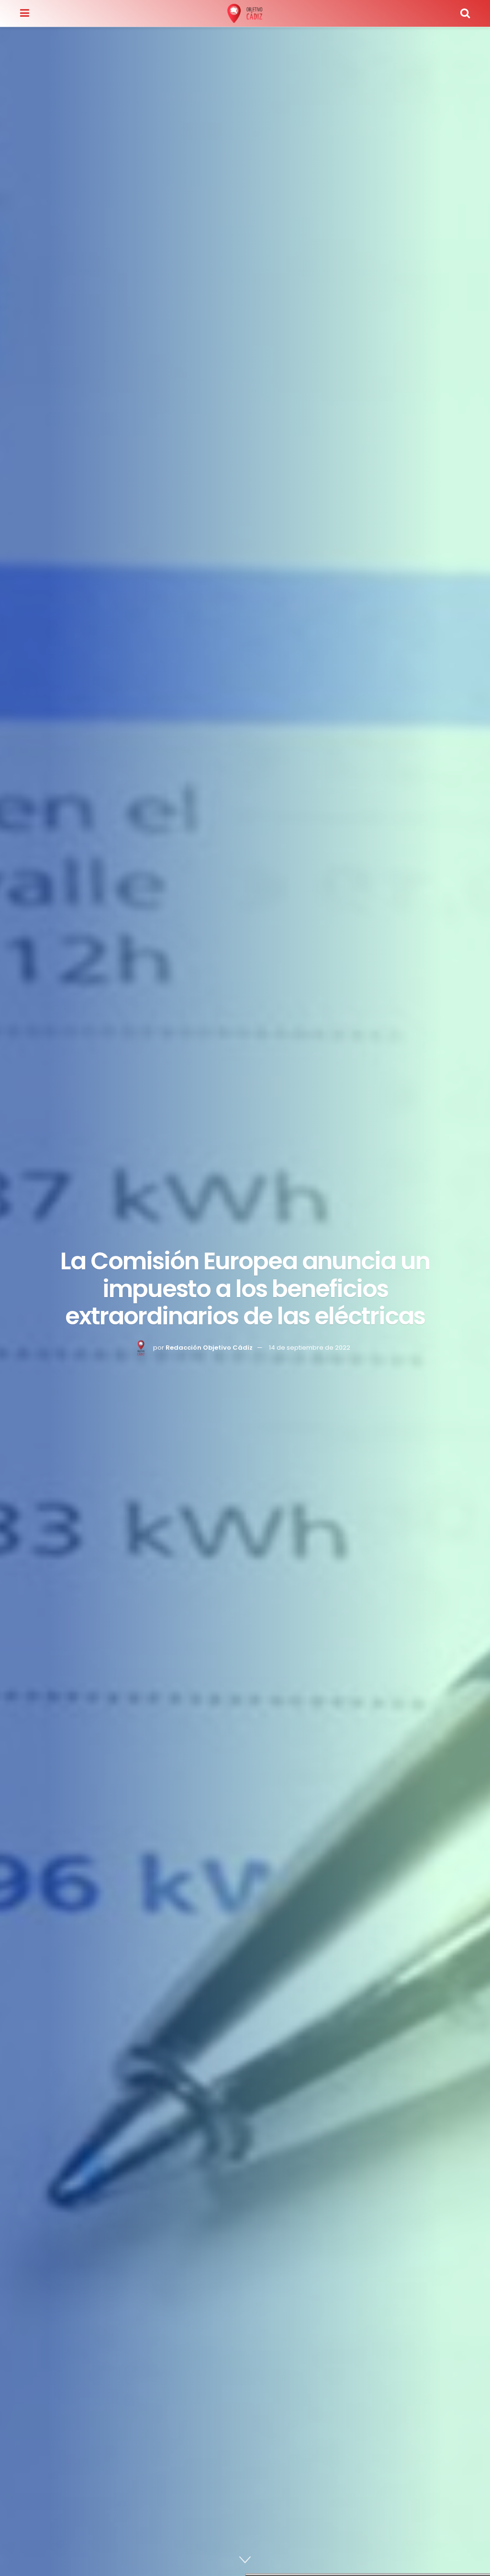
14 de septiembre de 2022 (310, 1347)
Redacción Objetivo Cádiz (209, 1347)
